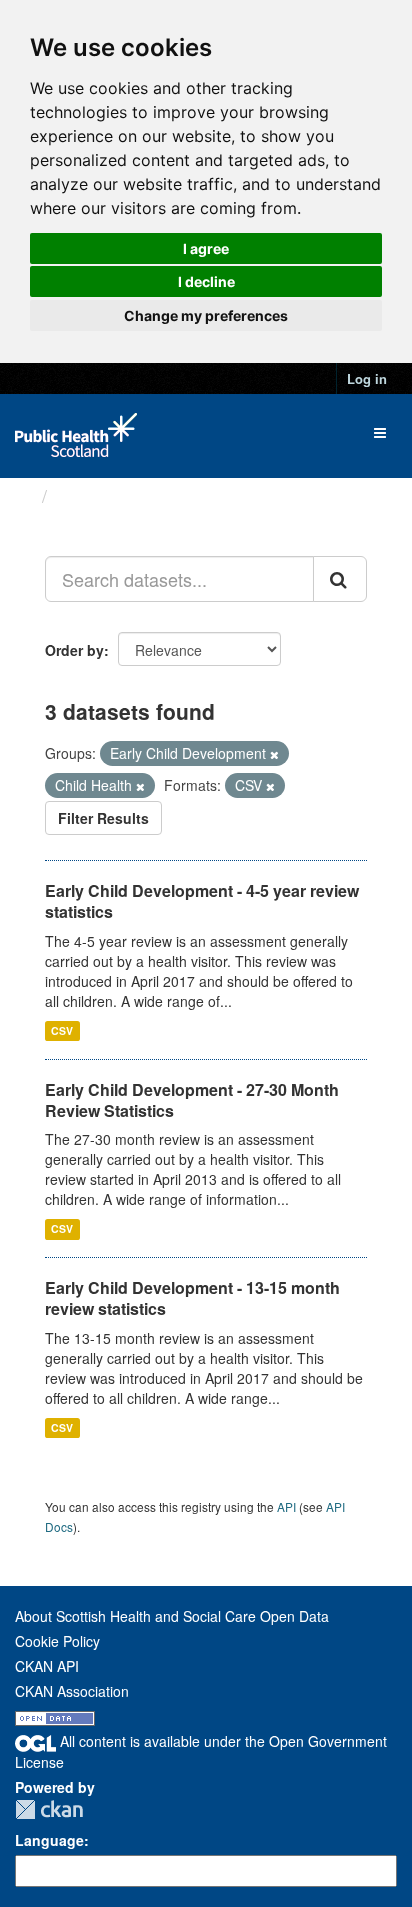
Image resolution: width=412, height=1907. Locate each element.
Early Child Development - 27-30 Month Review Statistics (192, 1100)
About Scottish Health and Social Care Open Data (172, 1616)
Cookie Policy (57, 1641)
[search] (340, 579)
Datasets (94, 496)
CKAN (49, 1809)
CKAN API (47, 1666)
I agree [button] (206, 248)
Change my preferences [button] (206, 315)
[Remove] (274, 754)
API (286, 1506)
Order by (74, 650)
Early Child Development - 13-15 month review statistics (192, 1298)
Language (49, 1840)
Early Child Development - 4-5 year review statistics (202, 901)
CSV (62, 1030)
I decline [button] (206, 281)
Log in (367, 378)
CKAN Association (72, 1691)
